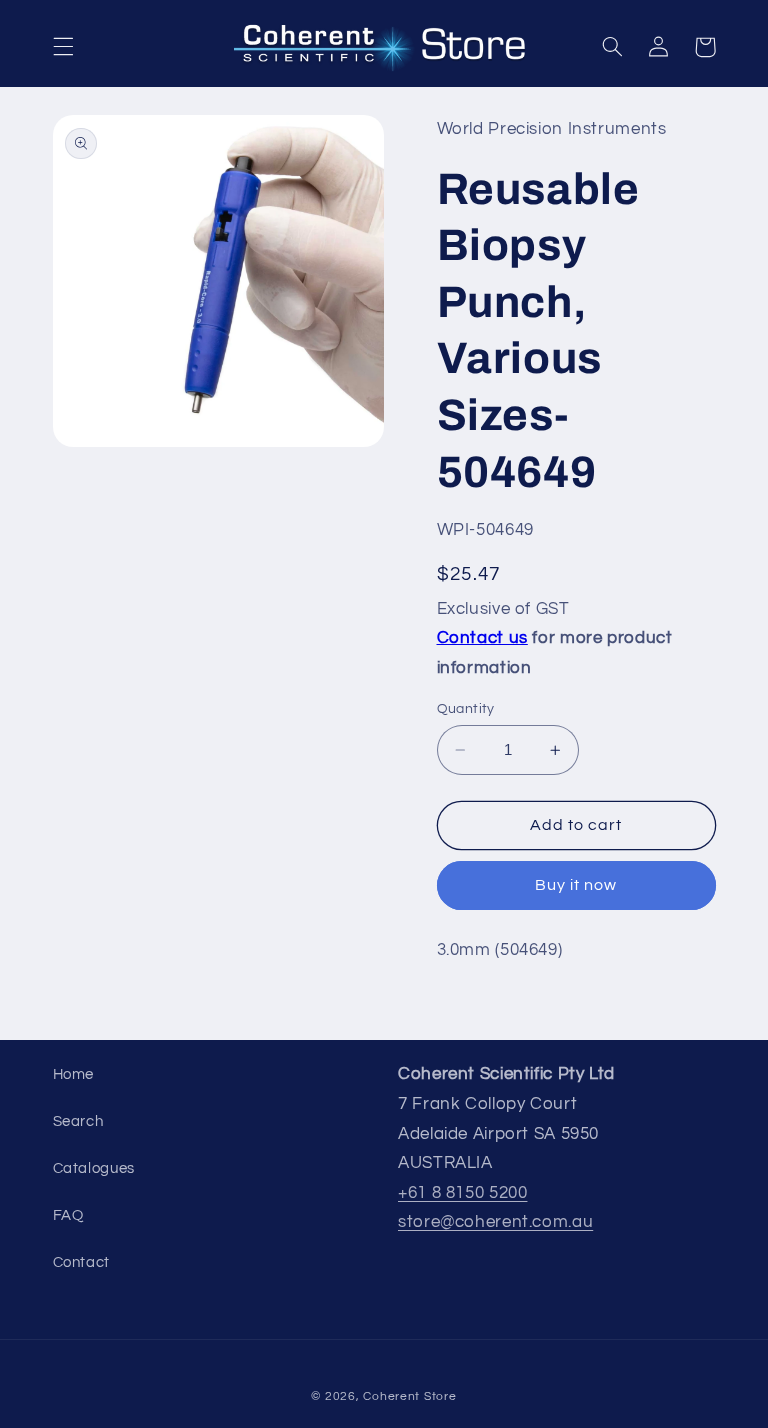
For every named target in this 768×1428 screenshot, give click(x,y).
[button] (63, 47)
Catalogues (94, 1168)
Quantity (466, 709)
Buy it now (576, 885)
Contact (81, 1262)
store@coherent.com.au (495, 1222)
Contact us (482, 638)
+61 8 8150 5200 (462, 1193)
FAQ (68, 1215)
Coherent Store (409, 1396)
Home (74, 1074)
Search (78, 1121)
